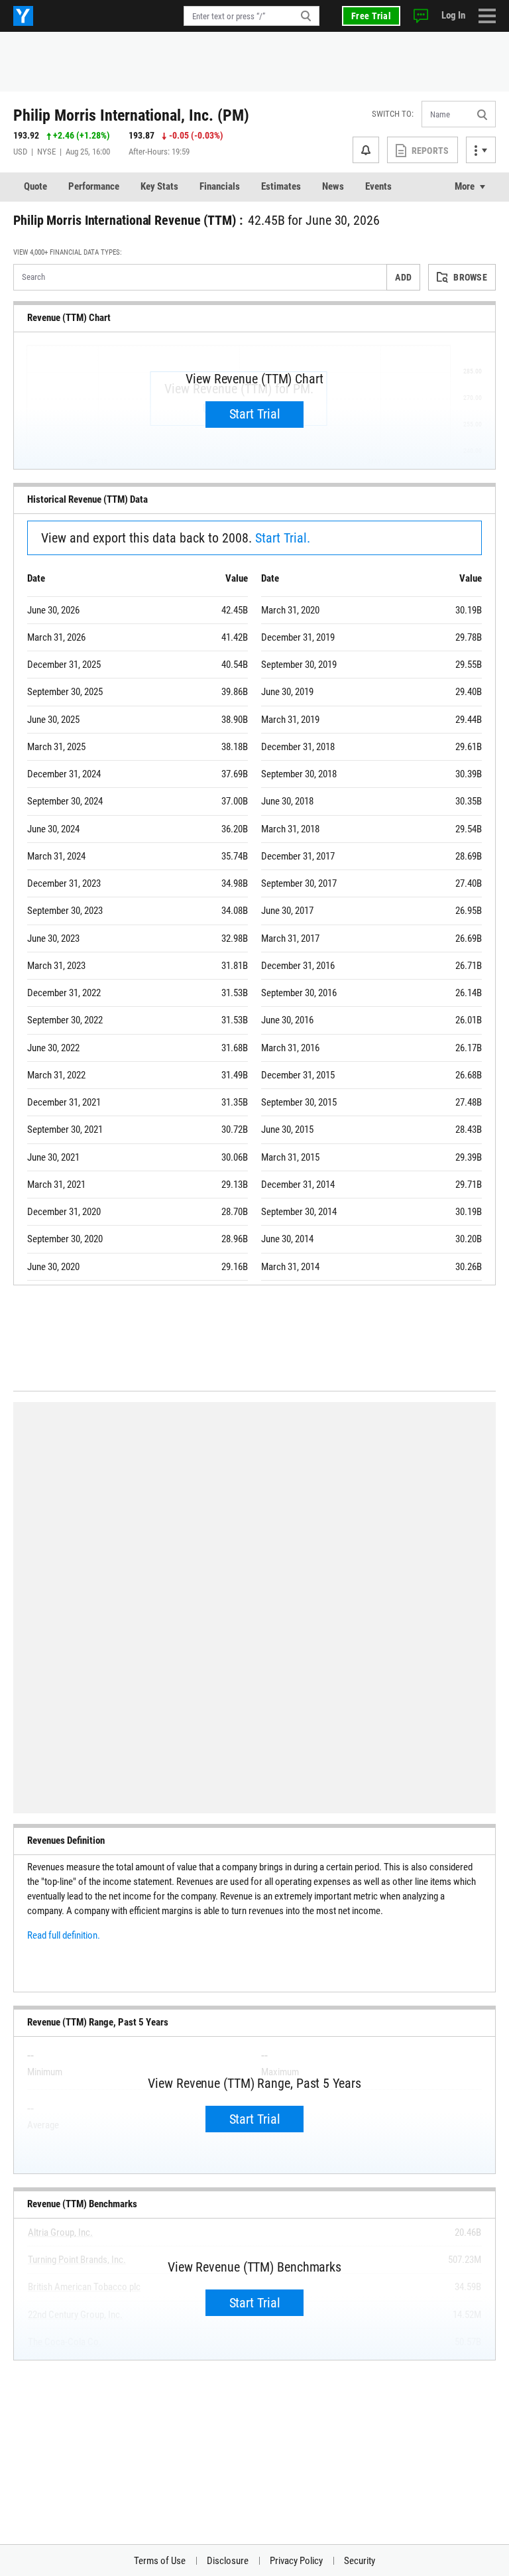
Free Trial (371, 16)
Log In (453, 15)
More (465, 186)
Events (378, 186)
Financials (220, 186)
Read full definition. (64, 1935)
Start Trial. (283, 538)
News (333, 186)
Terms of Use (160, 2561)
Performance (94, 186)
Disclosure (228, 2561)
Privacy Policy (296, 2561)
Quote (35, 186)
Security (360, 2561)
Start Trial (255, 414)
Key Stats (159, 186)
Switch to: (393, 114)
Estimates (281, 186)
